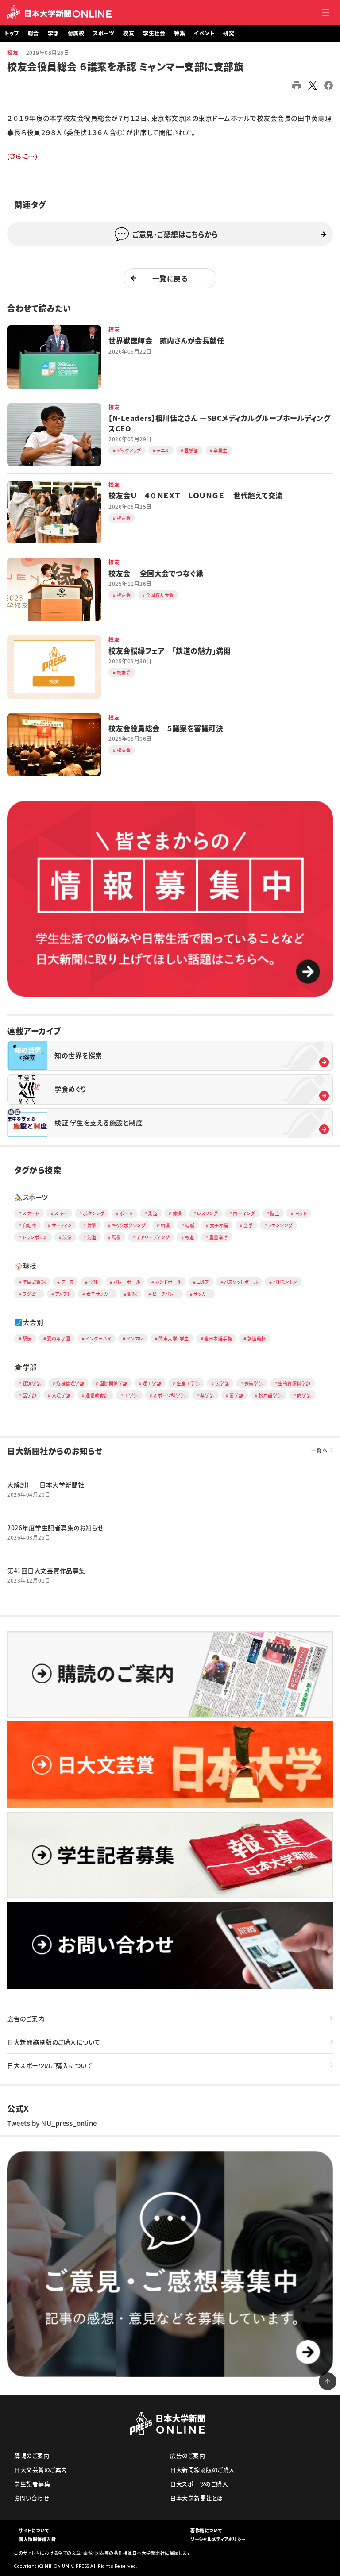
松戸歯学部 (270, 1395)
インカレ (135, 1338)
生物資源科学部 (294, 1383)
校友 (129, 33)
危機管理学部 (70, 1383)
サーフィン (62, 1225)
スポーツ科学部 (169, 1395)
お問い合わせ (32, 2498)
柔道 (153, 1213)
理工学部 (152, 1383)
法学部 (222, 1383)
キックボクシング (128, 1225)
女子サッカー (99, 1294)
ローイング (244, 1213)
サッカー (202, 1294)
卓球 (94, 1282)
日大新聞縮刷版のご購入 (203, 2470)
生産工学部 (188, 1383)
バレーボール (127, 1282)
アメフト (63, 1294)
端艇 (190, 1225)
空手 (248, 1225)
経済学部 (32, 1383)
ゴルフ (203, 1282)
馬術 (116, 1237)
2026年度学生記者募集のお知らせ (55, 1528)
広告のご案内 (26, 2018)
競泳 (67, 1237)
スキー (61, 1213)
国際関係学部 (114, 1383)
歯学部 (236, 1395)
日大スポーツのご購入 (199, 2484)
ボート (126, 1213)
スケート (31, 1213)
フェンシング (280, 1225)
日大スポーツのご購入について (50, 2065)
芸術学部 (254, 1383)
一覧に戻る (170, 278)
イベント (204, 33)
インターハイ (98, 1338)
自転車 (30, 1225)
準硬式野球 (34, 1282)
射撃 (92, 1225)
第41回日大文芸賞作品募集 (46, 1571)
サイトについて (34, 2530)
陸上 (275, 1213)
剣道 (92, 1237)
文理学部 (61, 1395)
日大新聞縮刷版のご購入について (54, 2042)
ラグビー (31, 1294)
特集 (180, 33)
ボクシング (94, 1213)
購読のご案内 (32, 2455)
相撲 (165, 1225)
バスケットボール (241, 1282)
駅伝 (27, 1338)
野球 (132, 1294)
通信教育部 (97, 1395)
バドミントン (285, 1282)
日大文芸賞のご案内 (41, 2470)
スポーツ (104, 33)
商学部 (304, 1395)
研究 (229, 33)
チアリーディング (153, 1237)
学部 (53, 33)
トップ (12, 33)
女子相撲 (219, 1225)
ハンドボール (168, 1282)
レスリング (207, 1213)
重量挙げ (219, 1237)
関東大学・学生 (174, 1338)
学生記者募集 (32, 2484)
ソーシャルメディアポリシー (218, 2539)
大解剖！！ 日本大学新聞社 (46, 1485)
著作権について (206, 2530)
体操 (177, 1213)
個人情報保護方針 (37, 2539)
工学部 (131, 1395)
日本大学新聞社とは (197, 2498)
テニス (68, 1282)
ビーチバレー (165, 1294)
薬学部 (207, 1395)
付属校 (76, 33)
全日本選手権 (218, 1338)
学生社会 (154, 33)
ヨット (301, 1213)
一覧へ (320, 1450)
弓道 (189, 1237)
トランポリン (35, 1237)
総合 (33, 33)
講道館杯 (257, 1338)
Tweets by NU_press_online (52, 2123)
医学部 (30, 1395)
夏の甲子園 (59, 1338)
